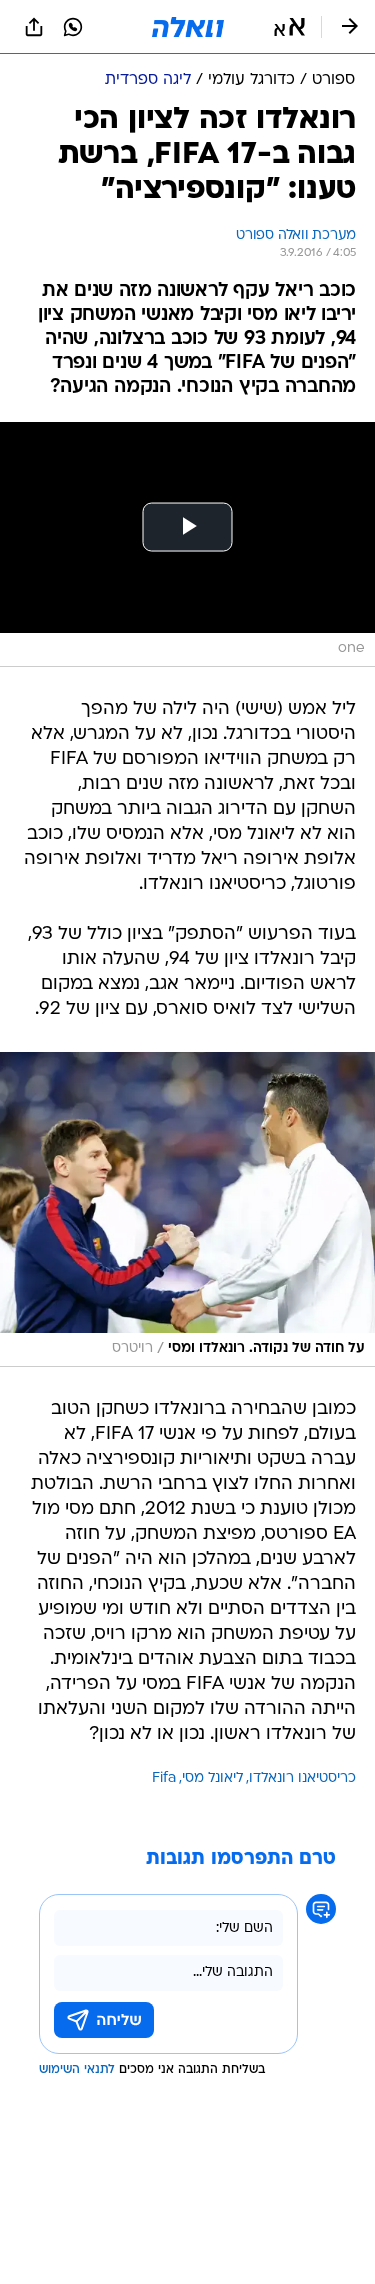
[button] (289, 27)
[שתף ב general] (34, 27)
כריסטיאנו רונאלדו (302, 1778)
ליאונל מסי (212, 1778)
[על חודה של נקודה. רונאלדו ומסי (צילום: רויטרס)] (187, 1209)
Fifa (164, 1778)
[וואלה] (188, 27)
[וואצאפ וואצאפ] (73, 27)
